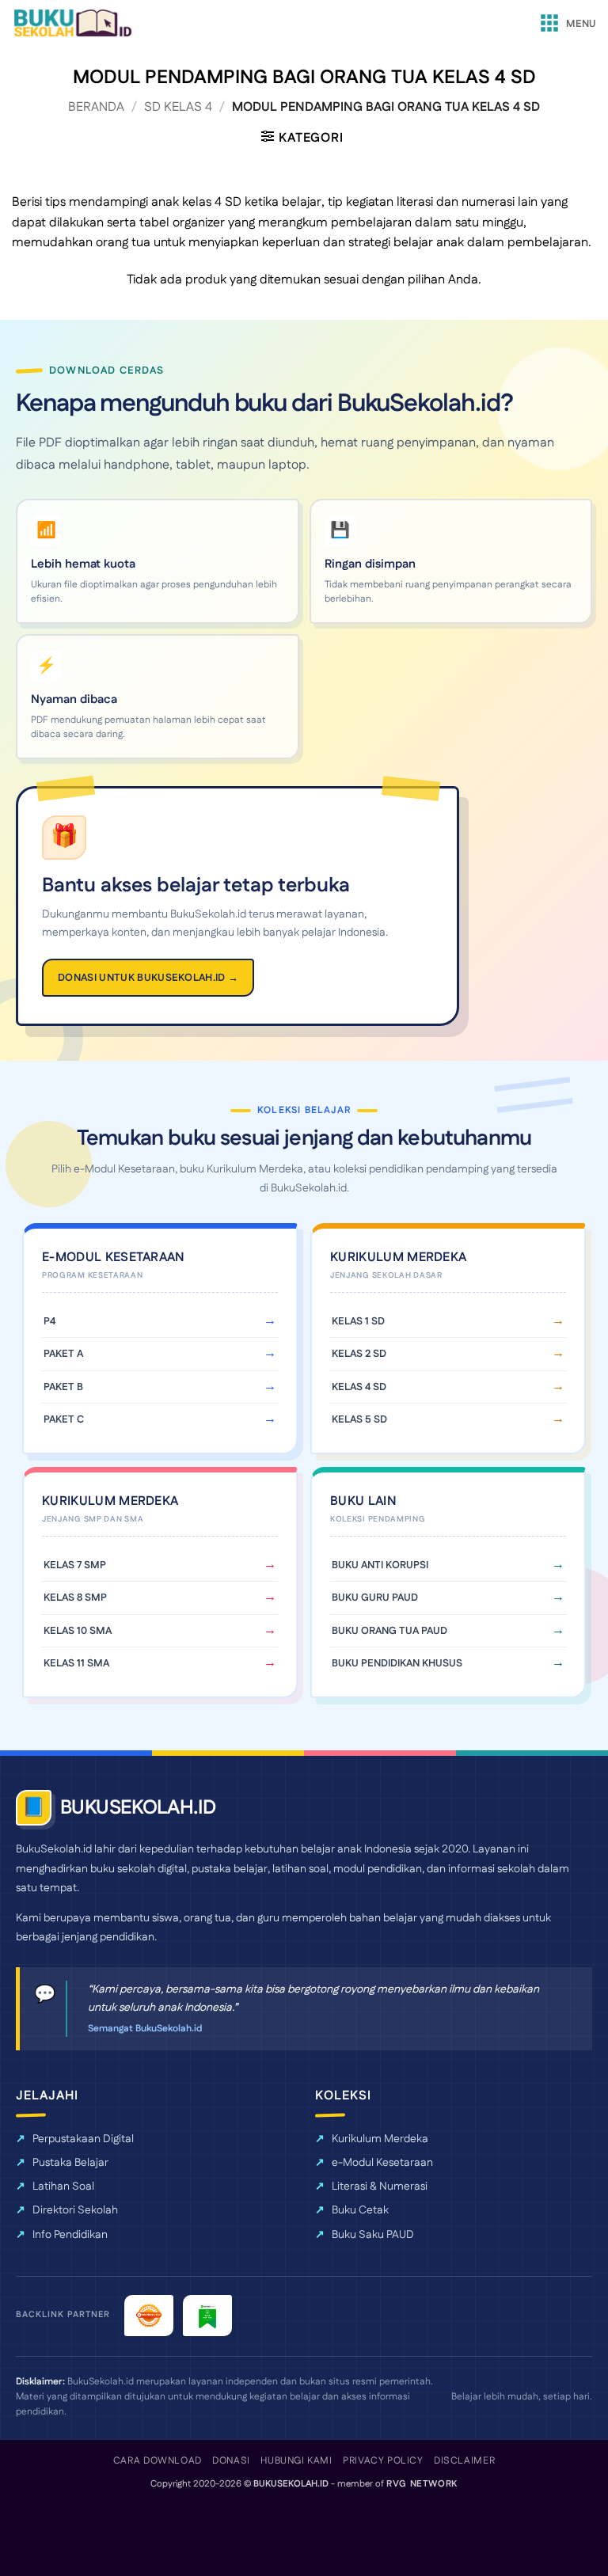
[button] (566, 24)
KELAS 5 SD (359, 1419)
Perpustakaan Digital (83, 2139)
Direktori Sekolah (75, 2210)
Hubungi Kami (296, 2461)
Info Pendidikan (70, 2235)
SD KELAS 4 (178, 107)
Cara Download (158, 2461)
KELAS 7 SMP (75, 1565)
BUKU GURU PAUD (375, 1598)
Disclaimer (464, 2461)
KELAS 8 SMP (75, 1598)
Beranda (96, 107)
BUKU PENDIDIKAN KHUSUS (397, 1663)
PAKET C (64, 1419)
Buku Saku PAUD (373, 2235)
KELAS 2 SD (359, 1354)
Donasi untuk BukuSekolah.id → (148, 978)
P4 (49, 1321)
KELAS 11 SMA (76, 1663)
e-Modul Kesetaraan (382, 2163)
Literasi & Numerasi (380, 2187)
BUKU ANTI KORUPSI (380, 1565)
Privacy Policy (383, 2461)
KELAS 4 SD (359, 1387)
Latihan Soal (63, 2187)
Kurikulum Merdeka (380, 2139)
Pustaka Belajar (70, 2163)
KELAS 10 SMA (78, 1631)
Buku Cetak (360, 2210)
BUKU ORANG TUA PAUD (389, 1631)
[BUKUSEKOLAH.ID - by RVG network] (72, 23)
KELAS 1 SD (358, 1321)
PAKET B (63, 1387)
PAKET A (63, 1354)
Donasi (231, 2461)
